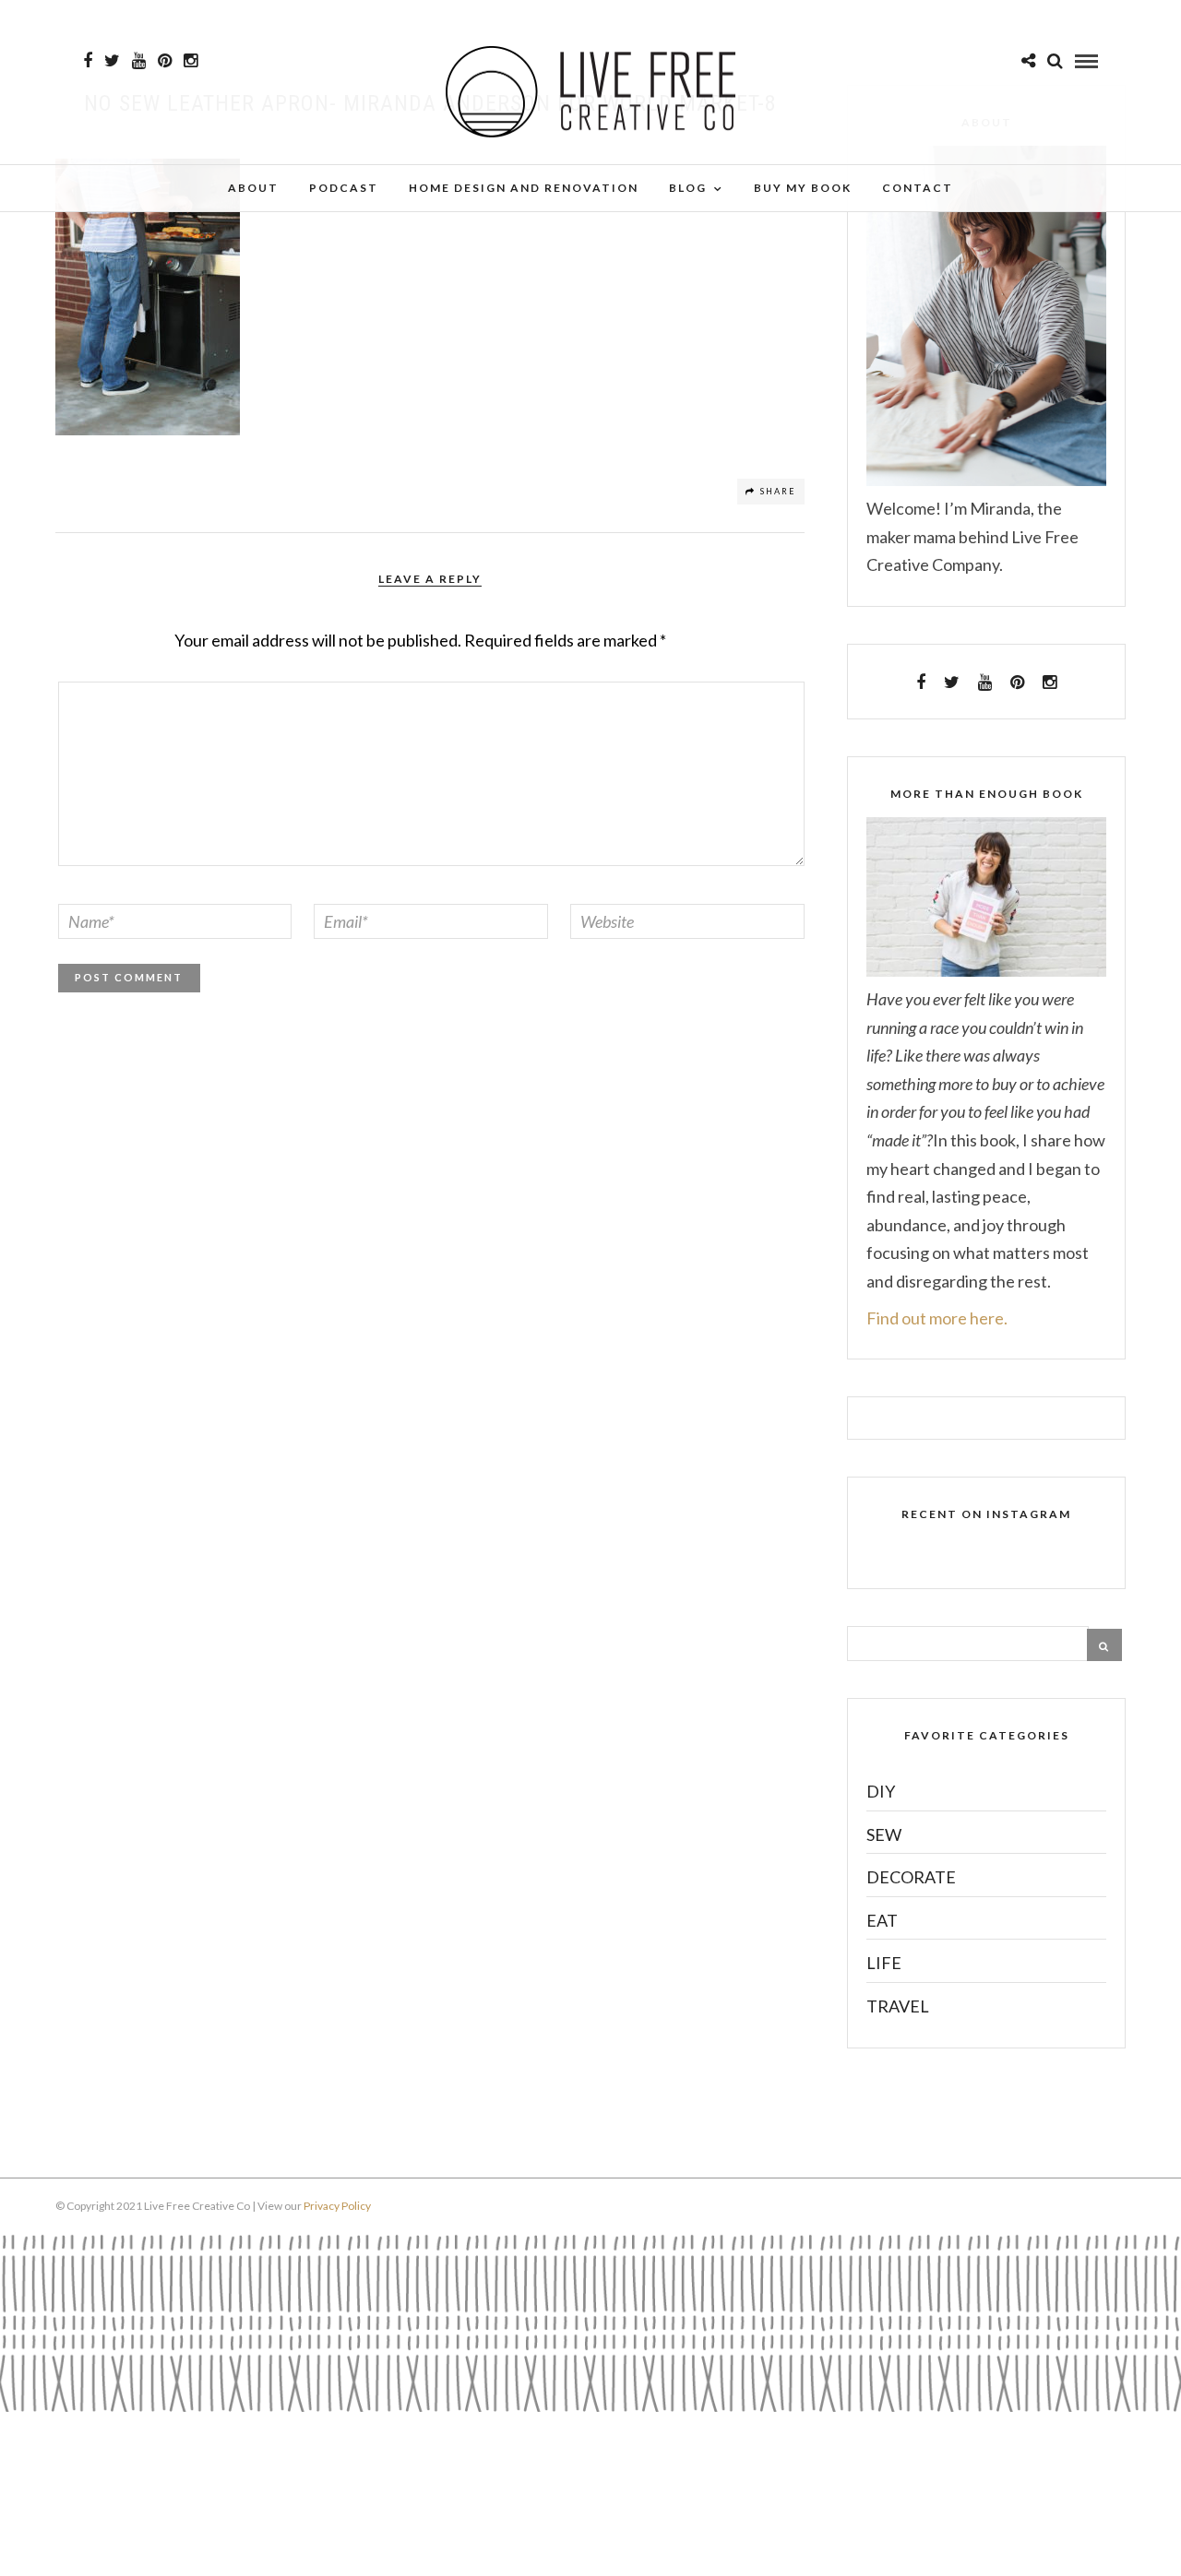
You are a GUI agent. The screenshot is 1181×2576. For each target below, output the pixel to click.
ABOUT (253, 188)
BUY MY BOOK (803, 188)
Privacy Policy (337, 2206)
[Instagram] (191, 61)
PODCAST (344, 188)
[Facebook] (921, 683)
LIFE (884, 1963)
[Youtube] (139, 61)
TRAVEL (898, 2006)
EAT (882, 1920)
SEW (884, 1834)
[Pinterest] (165, 61)
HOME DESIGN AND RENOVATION (524, 188)
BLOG (688, 188)
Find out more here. (937, 1318)
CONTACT (918, 188)
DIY (881, 1791)
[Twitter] (952, 683)
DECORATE (911, 1877)
